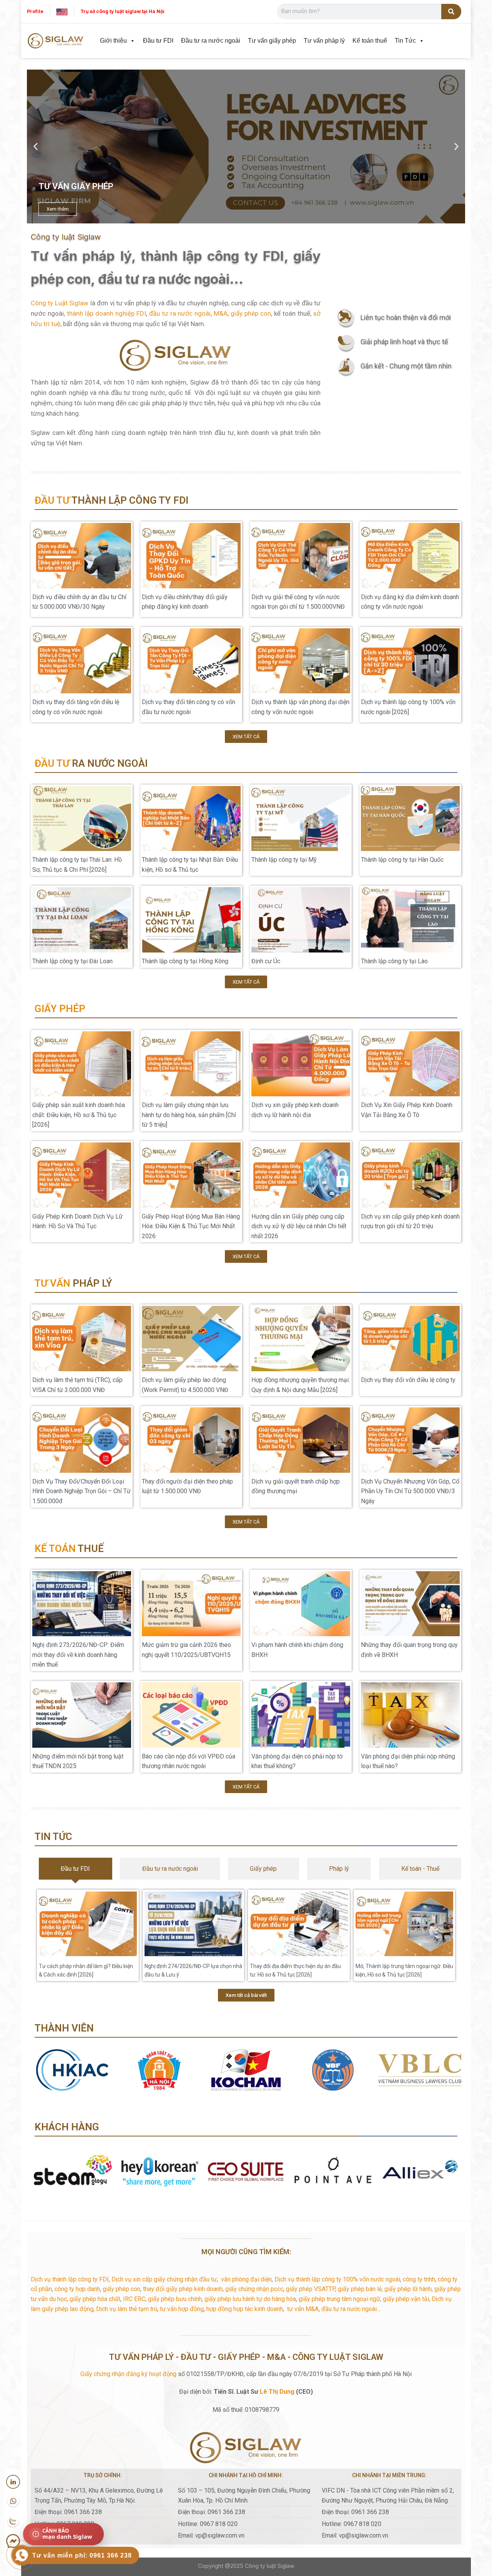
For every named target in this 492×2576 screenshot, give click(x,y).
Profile (35, 11)
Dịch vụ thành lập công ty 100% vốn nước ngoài (337, 2279)
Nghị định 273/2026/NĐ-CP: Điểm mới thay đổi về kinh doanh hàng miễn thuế (78, 1655)
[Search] (451, 12)
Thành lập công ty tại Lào (394, 961)
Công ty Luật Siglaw (60, 303)
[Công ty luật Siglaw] (56, 41)
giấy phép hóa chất (95, 2299)
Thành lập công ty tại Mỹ (284, 860)
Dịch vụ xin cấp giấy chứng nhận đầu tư (164, 2279)
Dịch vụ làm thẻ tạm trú (127, 2309)
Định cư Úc (266, 961)
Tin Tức (405, 41)
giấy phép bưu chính (175, 2299)
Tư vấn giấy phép (272, 41)
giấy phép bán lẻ (360, 2289)
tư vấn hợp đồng (182, 2309)
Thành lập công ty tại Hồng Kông (185, 961)
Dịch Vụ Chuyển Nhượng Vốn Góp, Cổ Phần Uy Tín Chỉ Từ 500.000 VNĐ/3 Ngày (410, 1491)
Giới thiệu (113, 41)
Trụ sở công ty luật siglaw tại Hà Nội (122, 11)
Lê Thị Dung (277, 2392)
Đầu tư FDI (158, 41)
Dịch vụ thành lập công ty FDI (70, 2279)
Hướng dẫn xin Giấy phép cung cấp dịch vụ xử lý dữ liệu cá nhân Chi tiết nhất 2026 (299, 1226)
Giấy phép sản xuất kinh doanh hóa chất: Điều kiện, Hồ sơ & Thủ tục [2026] (79, 1115)
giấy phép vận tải (406, 2299)
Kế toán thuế (370, 41)
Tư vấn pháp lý (324, 41)
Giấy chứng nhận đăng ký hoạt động (128, 2374)
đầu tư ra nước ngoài (180, 313)
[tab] (76, 1869)
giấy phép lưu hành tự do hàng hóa (250, 2299)
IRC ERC (134, 2299)
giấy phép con (251, 313)
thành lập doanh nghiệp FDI (106, 313)
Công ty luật (260, 2566)
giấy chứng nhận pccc (254, 2289)
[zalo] (13, 2521)
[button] (36, 147)
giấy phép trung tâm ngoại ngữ (339, 2299)
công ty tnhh (419, 2279)
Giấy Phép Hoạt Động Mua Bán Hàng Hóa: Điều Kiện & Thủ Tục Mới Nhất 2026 (191, 1226)
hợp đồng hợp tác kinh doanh (245, 2309)
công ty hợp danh (77, 2289)
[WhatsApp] (13, 2501)
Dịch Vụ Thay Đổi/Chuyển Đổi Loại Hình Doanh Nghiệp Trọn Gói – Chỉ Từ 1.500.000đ (81, 1491)
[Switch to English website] (62, 11)
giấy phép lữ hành (408, 2289)
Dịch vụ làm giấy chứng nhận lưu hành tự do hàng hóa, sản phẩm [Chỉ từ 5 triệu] (189, 1115)
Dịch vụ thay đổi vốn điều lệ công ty (408, 1380)
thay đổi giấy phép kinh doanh (183, 2289)
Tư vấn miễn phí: (82, 2555)
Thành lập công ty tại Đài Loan (72, 961)
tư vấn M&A (303, 2309)
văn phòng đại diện (246, 2279)
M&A (221, 313)
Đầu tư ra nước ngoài (211, 41)
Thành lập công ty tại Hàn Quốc (402, 860)
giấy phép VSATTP (311, 2289)
